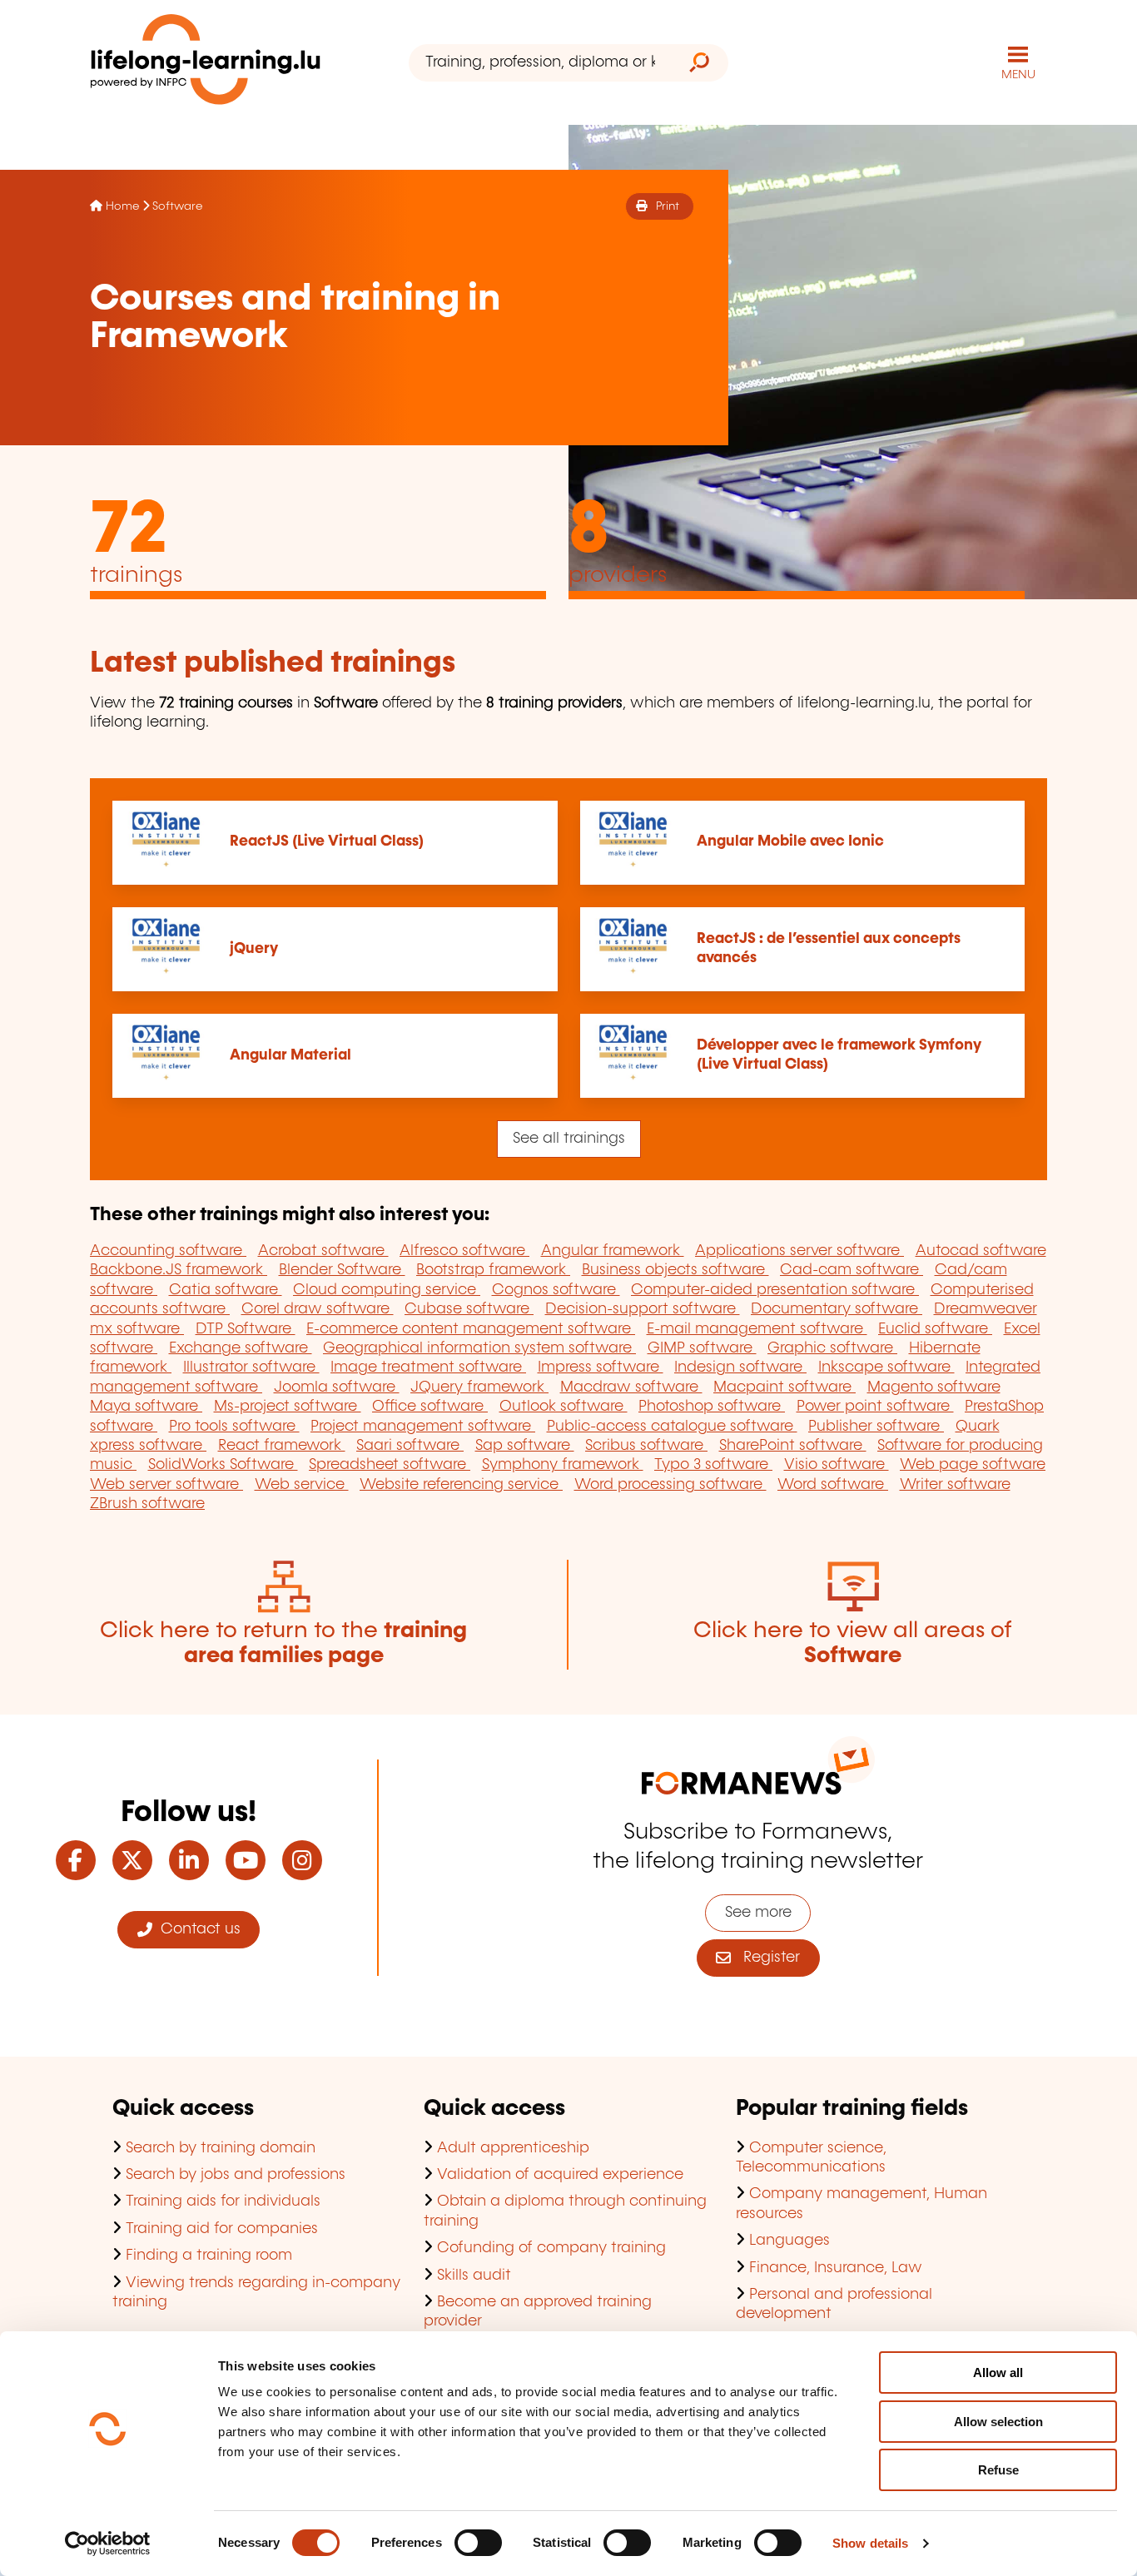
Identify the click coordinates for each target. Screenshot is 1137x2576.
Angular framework (613, 1251)
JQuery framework (479, 1387)
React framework (282, 1446)
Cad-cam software (852, 1270)
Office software (430, 1407)
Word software (833, 1485)
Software (177, 206)
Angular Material (290, 1055)
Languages (789, 2241)
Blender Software (342, 1270)
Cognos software (556, 1290)
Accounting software (168, 1251)
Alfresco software (464, 1251)
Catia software (226, 1290)
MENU (1018, 75)
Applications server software (799, 1251)
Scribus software (646, 1446)
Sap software (525, 1446)
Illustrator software (251, 1367)
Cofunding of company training (551, 2248)
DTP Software (246, 1329)
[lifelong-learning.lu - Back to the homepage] (206, 63)
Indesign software (740, 1367)
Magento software (934, 1387)
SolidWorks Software (223, 1465)
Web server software (166, 1485)
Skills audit (474, 2276)
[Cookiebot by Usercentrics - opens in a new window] (108, 2544)
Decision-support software (643, 1309)
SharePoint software (793, 1446)
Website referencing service (461, 1485)
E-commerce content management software (471, 1329)
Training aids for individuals (223, 2201)
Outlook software (564, 1407)
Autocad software (981, 1251)
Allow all (998, 2373)
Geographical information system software (479, 1348)
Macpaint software (784, 1387)
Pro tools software (234, 1427)
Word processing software (670, 1485)
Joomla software (337, 1387)
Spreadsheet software (390, 1465)
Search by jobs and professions (236, 2175)
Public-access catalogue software (672, 1427)
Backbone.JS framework (179, 1270)
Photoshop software (712, 1407)
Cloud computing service (387, 1290)
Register (765, 1958)
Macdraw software (631, 1387)
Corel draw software (318, 1309)
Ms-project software (288, 1407)
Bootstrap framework (493, 1270)
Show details (870, 2543)
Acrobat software (323, 1251)
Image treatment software (428, 1367)
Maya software (146, 1407)
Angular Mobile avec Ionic (790, 841)
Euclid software (935, 1329)
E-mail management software (757, 1329)
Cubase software (469, 1309)
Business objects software (675, 1270)
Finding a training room (209, 2256)
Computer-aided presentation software (775, 1290)
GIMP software (702, 1348)
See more (758, 1913)
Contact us (196, 1929)
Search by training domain (221, 2148)
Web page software (973, 1465)
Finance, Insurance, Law (836, 2268)
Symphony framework (563, 1465)
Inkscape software (886, 1367)
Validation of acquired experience (560, 2175)
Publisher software (876, 1427)
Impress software (601, 1367)
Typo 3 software (713, 1465)
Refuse (998, 2470)
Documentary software (837, 1309)
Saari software (410, 1446)
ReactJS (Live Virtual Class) (327, 841)
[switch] (478, 2543)
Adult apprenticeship (513, 2148)
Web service (302, 1485)
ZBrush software (147, 1504)
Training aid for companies (222, 2229)
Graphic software (832, 1348)
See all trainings (569, 1139)
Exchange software (241, 1348)
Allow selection (998, 2422)
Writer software (955, 1485)
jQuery (254, 949)
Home (122, 206)
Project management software (423, 1427)
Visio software (837, 1465)
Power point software (875, 1407)
